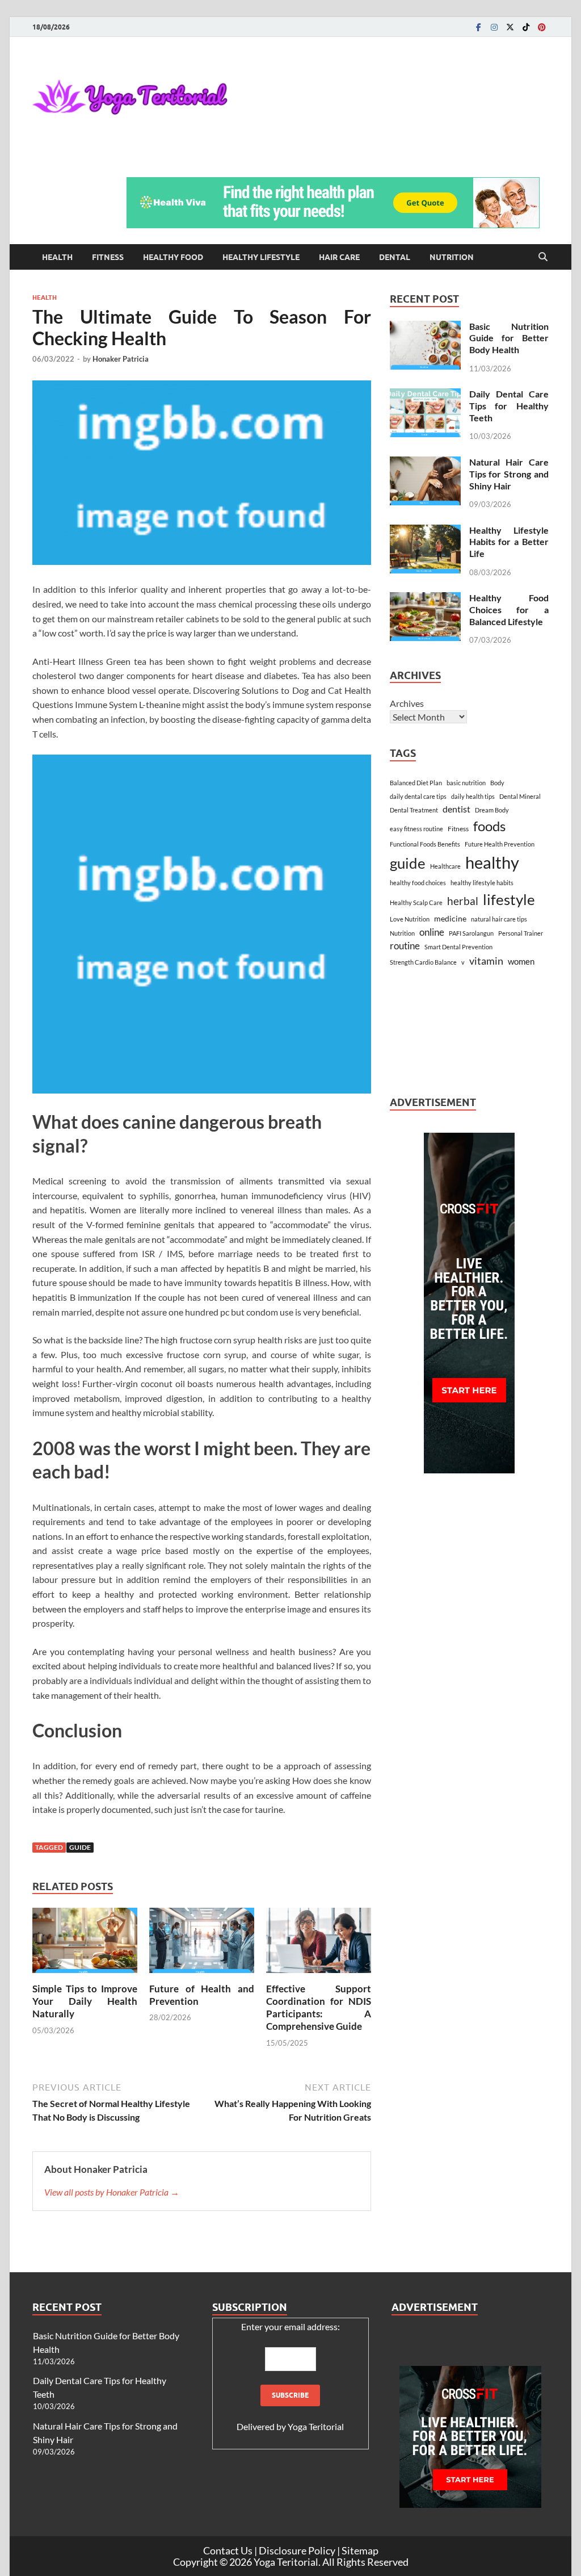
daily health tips (473, 796)
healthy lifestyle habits (482, 883)
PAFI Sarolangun (471, 933)
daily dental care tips (418, 796)
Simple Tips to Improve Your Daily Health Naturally (85, 2001)
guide (80, 1847)
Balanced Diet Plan (416, 783)
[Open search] (543, 257)
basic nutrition (466, 783)
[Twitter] (510, 27)
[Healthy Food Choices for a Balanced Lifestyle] (425, 599)
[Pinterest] (542, 27)
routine (405, 946)
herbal (463, 901)
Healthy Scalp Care (416, 902)
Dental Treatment (414, 810)
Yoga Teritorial (316, 2426)
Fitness (108, 257)
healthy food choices (418, 883)
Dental (395, 257)
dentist (456, 809)
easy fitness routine (416, 829)
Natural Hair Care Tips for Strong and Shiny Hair (509, 474)
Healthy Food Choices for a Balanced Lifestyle (509, 610)
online (432, 932)
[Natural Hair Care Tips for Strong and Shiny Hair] (425, 463)
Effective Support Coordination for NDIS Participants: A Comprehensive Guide (319, 2007)
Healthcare (445, 866)
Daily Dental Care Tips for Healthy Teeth (509, 406)
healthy (492, 862)
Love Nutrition (410, 919)
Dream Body (492, 810)
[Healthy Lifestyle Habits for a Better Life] (425, 531)
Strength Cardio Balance (423, 962)
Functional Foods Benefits (425, 844)
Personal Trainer (521, 933)
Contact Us (228, 2550)
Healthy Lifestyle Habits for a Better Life (509, 542)
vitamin (486, 961)
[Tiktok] (526, 27)
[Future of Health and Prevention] (202, 1944)
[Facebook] (478, 27)
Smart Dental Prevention (458, 947)
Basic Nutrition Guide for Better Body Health (509, 338)
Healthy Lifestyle (261, 257)
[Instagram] (494, 27)
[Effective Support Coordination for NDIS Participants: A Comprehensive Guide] (319, 1944)
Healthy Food (173, 257)
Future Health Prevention (500, 844)
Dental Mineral (520, 796)
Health (57, 257)
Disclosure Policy (297, 2550)
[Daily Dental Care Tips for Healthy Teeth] (425, 395)
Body (497, 783)
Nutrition (452, 257)
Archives (407, 703)
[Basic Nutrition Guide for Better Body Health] (425, 327)
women (521, 961)
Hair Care (339, 257)
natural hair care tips (499, 919)
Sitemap (360, 2550)
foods (489, 826)
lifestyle (509, 899)
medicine (450, 918)
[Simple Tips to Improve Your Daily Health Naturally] (85, 1944)
